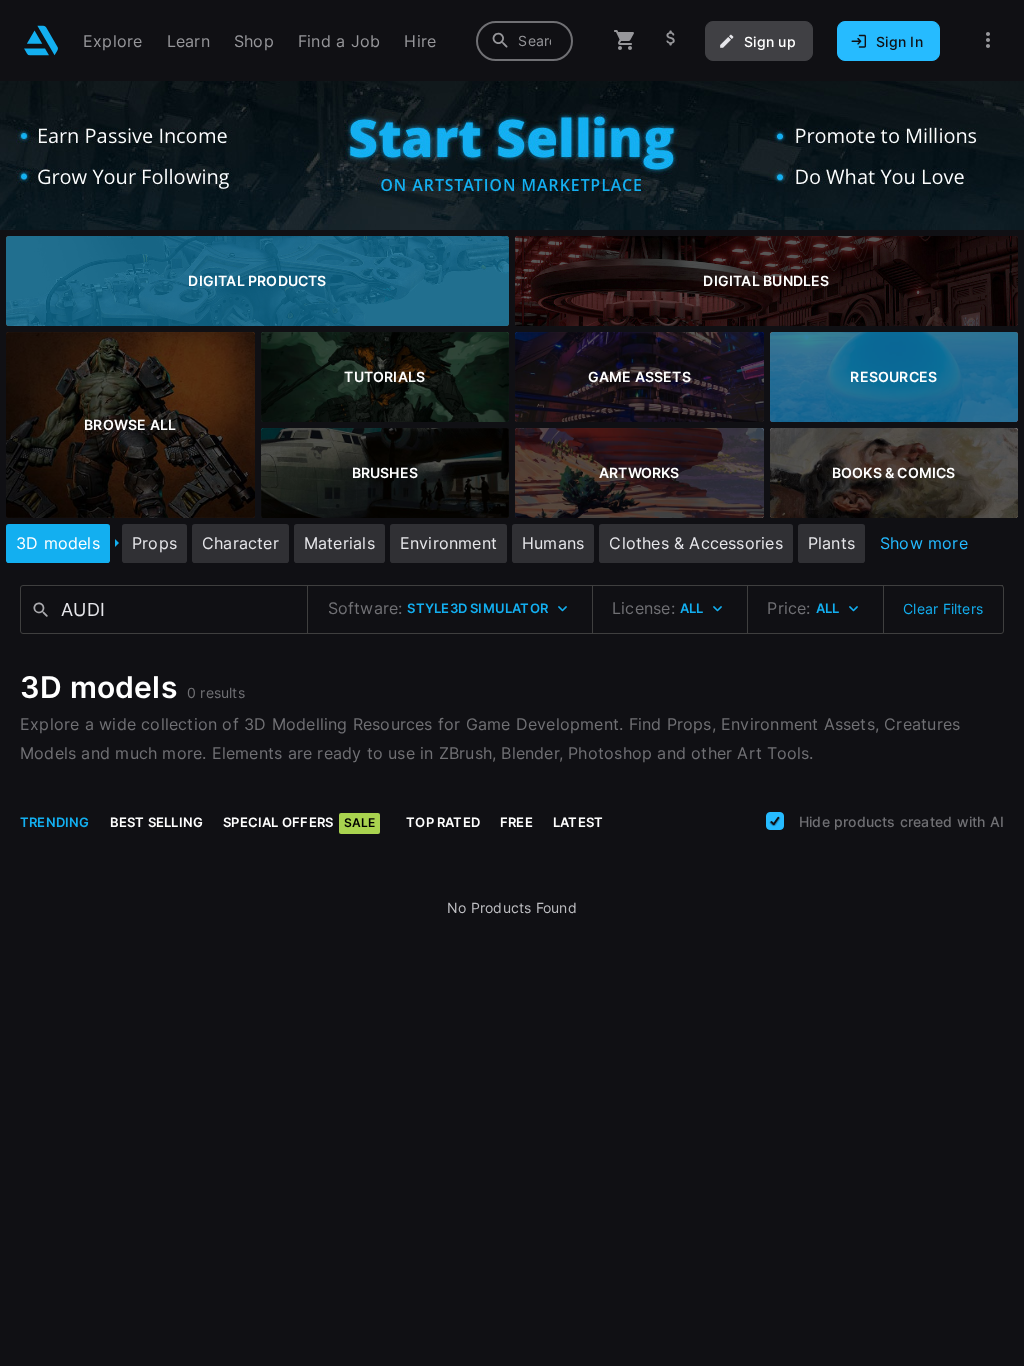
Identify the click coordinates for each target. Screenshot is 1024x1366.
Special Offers (299, 822)
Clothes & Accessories (695, 543)
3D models (58, 543)
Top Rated (443, 822)
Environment (448, 543)
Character (240, 543)
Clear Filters (943, 608)
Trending (55, 822)
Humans (553, 543)
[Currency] (671, 40)
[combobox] (524, 41)
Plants (831, 543)
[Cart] (625, 40)
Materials (339, 543)
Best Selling (157, 822)
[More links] (988, 40)
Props (154, 543)
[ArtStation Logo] (41, 40)
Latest (578, 822)
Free (516, 822)
